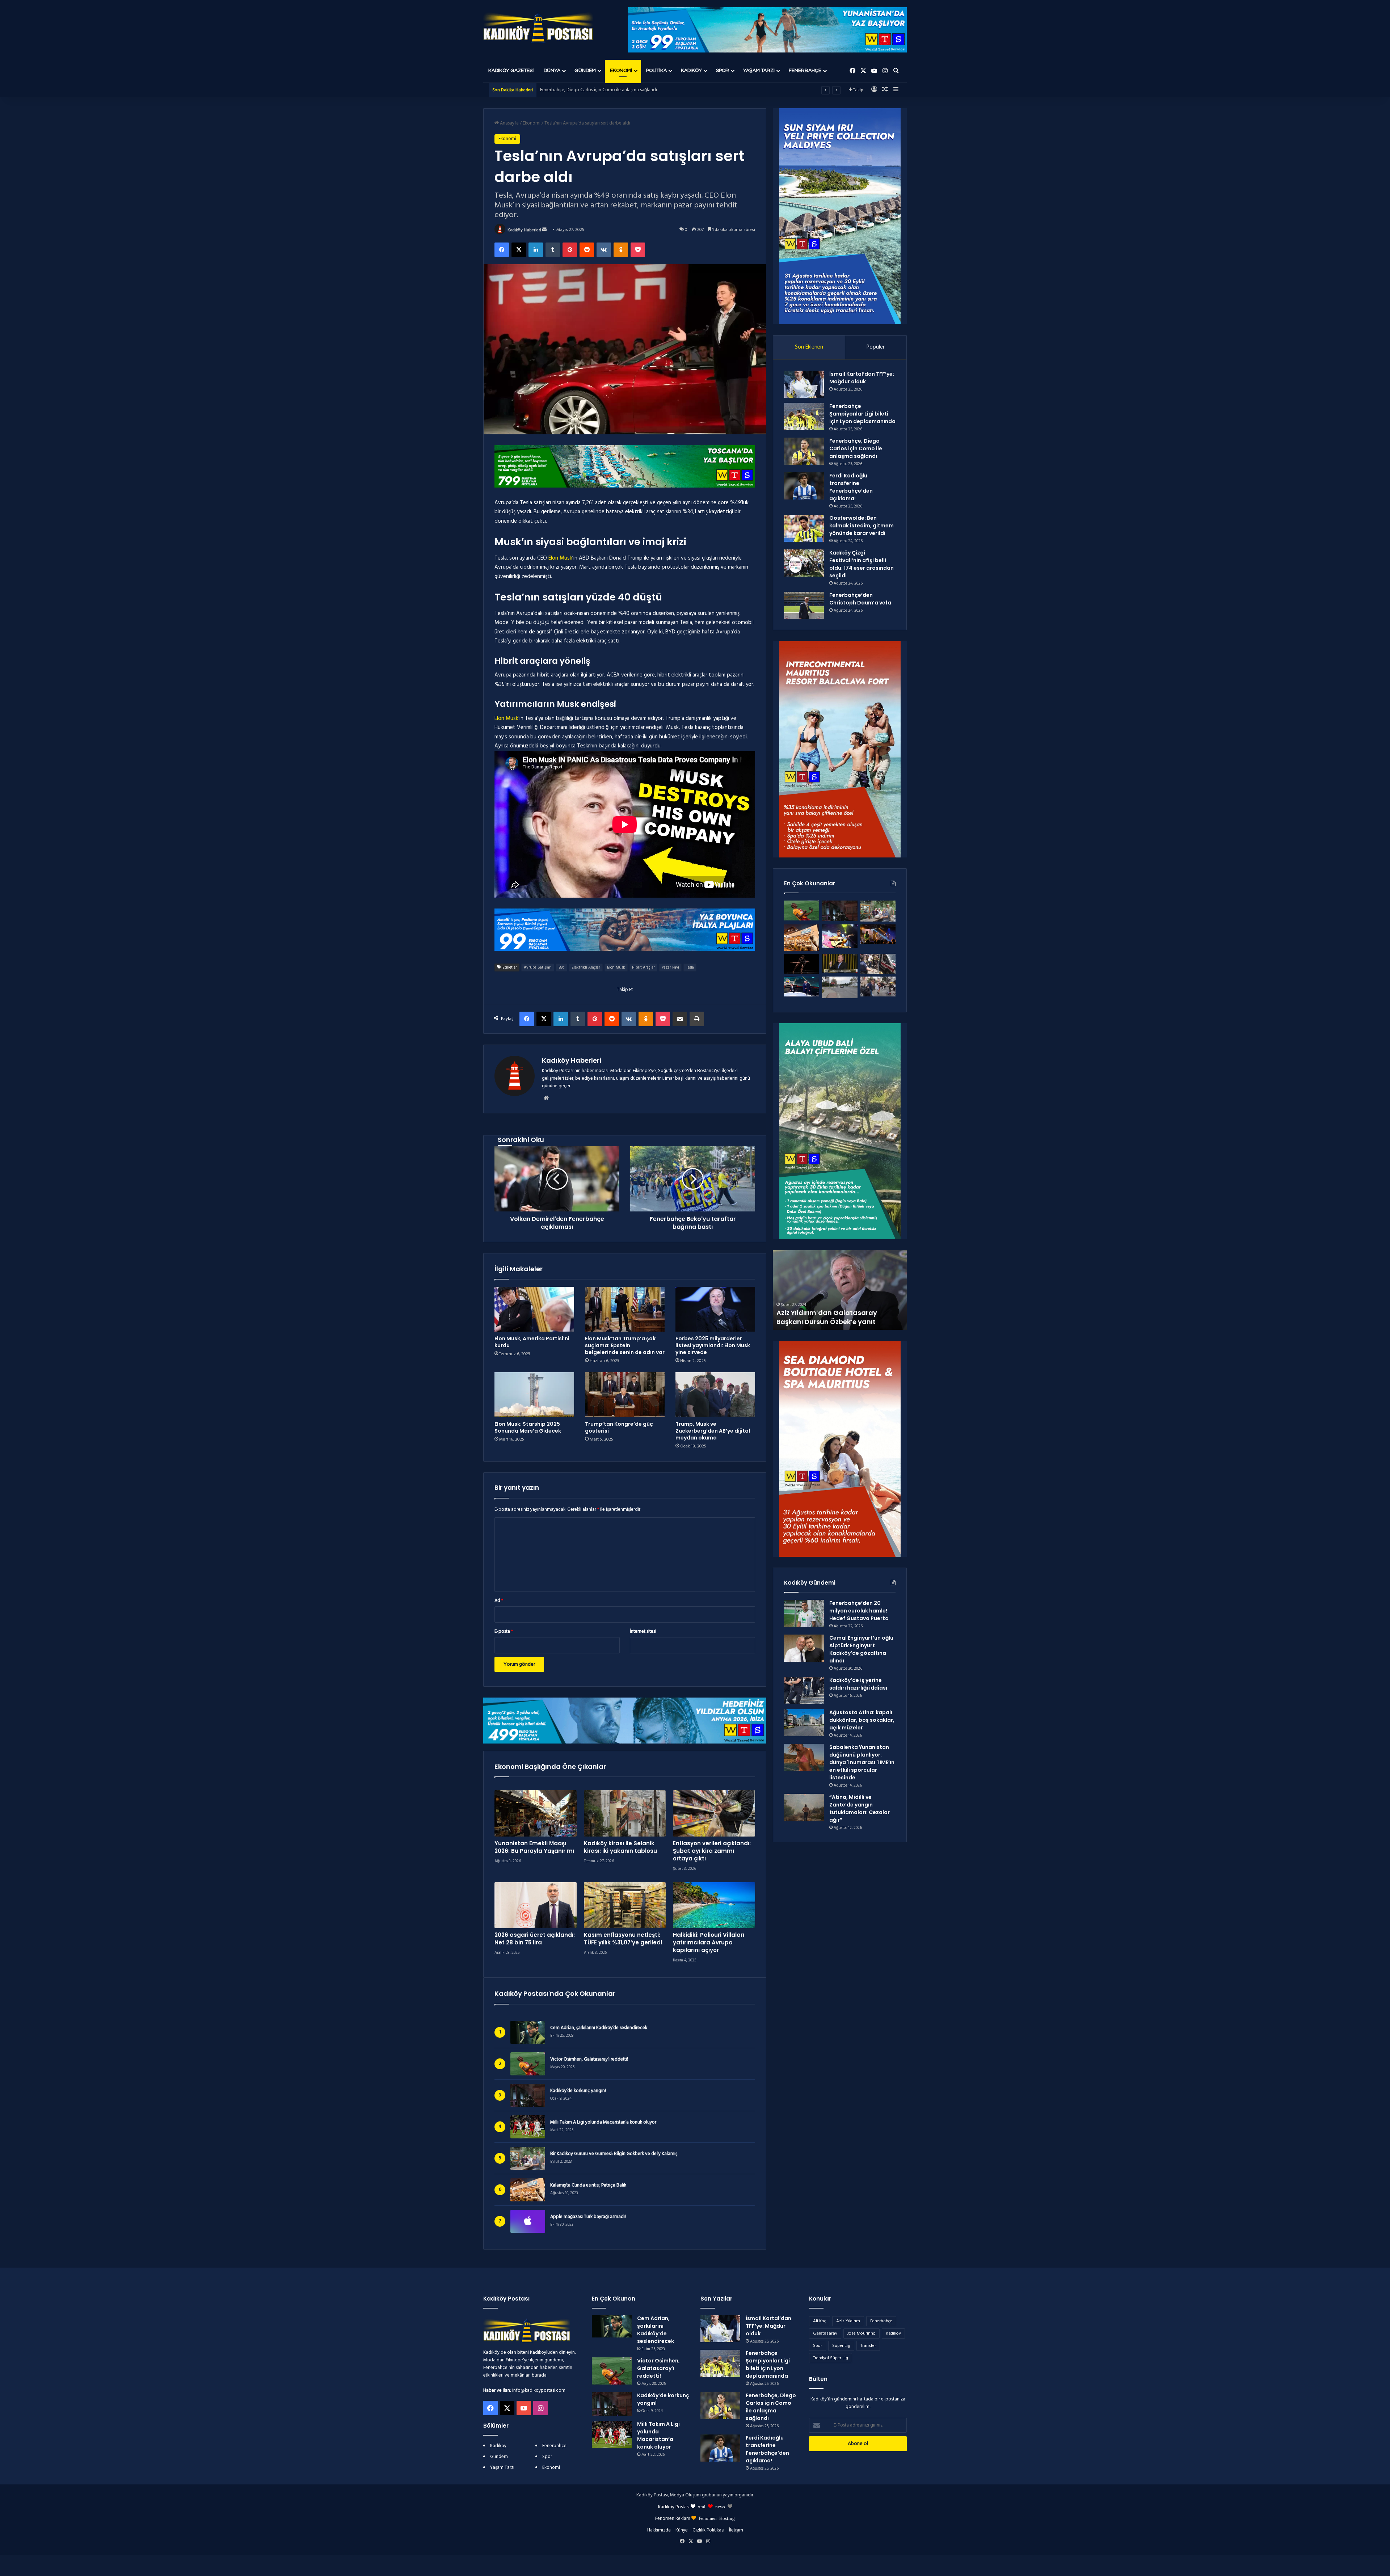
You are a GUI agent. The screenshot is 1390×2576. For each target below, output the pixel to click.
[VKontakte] (604, 250)
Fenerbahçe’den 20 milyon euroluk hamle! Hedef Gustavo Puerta (859, 1611)
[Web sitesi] (546, 1098)
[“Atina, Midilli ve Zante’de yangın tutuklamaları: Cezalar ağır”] (804, 1807)
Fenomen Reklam (673, 2519)
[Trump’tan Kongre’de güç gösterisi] (625, 1395)
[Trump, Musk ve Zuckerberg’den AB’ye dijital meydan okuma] (715, 1395)
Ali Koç (820, 2321)
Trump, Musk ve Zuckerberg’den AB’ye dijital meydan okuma (713, 1431)
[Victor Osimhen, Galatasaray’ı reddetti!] (802, 910)
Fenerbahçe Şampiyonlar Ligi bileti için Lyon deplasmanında (862, 414)
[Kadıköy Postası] (538, 27)
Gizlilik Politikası (708, 2530)
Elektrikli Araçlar (586, 967)
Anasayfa (509, 123)
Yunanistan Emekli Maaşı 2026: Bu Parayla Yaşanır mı (534, 1847)
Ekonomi (621, 71)
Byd (562, 967)
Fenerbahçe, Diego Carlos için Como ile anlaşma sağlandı (856, 448)
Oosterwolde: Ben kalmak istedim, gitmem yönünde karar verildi (605, 90)
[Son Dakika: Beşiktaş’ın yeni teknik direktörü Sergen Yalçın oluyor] (840, 963)
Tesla (690, 967)
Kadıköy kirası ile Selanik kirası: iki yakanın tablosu (620, 1847)
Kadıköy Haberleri (524, 230)
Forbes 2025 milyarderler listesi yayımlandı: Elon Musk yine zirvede (713, 1345)
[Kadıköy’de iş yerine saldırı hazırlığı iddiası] (804, 1690)
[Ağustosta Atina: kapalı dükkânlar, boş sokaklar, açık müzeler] (804, 1723)
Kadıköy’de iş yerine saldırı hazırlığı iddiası (858, 1684)
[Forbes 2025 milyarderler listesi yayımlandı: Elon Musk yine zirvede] (715, 1309)
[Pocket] (638, 250)
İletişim (736, 2530)
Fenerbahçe (805, 71)
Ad (499, 1601)
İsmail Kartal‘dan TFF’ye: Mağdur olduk (862, 378)
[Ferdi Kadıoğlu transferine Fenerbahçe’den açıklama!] (804, 486)
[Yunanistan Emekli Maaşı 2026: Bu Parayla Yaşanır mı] (536, 1813)
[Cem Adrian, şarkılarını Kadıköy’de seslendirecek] (612, 2326)
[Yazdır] (697, 1019)
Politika (656, 71)
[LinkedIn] (536, 250)
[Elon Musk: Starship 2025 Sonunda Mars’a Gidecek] (534, 1395)
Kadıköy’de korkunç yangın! (578, 2091)
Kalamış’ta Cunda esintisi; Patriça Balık (588, 2185)
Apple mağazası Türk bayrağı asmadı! (588, 2217)
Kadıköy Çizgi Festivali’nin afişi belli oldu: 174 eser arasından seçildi (862, 564)
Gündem (585, 71)
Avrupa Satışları (538, 967)
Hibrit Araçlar (643, 967)
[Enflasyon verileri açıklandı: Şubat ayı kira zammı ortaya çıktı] (714, 1813)
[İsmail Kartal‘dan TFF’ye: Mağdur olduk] (804, 384)
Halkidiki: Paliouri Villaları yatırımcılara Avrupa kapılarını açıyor (709, 1942)
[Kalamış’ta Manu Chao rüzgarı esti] (840, 936)
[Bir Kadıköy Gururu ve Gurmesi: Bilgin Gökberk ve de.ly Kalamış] (878, 911)
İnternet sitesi (643, 1631)
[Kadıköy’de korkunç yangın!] (840, 911)
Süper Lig (841, 2346)
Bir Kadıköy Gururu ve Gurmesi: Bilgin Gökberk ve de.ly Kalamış (614, 2154)
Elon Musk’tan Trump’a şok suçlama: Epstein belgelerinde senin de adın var (625, 1345)
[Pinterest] (570, 250)
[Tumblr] (553, 250)
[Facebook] (502, 250)
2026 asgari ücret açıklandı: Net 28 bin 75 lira (535, 1939)
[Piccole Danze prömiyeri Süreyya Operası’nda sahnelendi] (802, 964)
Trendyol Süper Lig (831, 2358)
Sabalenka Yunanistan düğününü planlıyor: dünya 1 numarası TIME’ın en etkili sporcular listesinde (862, 1762)
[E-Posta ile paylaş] (680, 1019)
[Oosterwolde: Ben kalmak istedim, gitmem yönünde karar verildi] (804, 528)
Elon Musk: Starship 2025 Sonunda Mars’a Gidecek (528, 1427)
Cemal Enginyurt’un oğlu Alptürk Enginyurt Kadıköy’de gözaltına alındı (861, 1649)
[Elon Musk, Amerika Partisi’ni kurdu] (534, 1309)
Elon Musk (560, 558)
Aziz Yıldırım (848, 2321)
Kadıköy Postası (674, 2507)
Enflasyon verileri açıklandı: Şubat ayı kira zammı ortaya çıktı (712, 1851)
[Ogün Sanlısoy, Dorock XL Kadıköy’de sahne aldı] (878, 934)
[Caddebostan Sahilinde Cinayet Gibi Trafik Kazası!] (840, 987)
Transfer (868, 2346)
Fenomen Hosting (717, 2518)
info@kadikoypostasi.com (539, 2391)
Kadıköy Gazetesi (511, 71)
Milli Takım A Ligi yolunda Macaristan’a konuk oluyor (603, 2122)
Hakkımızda (659, 2530)
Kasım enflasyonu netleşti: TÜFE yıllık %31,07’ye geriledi (623, 1939)
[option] (840, 1290)
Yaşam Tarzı (759, 71)
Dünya (552, 71)
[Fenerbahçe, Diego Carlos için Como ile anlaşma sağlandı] (804, 451)
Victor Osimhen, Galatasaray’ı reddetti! (589, 2059)
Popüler (876, 347)
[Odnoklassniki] (621, 250)
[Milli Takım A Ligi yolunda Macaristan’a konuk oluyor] (612, 2434)
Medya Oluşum (685, 2495)
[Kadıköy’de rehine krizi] (878, 964)
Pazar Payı (670, 967)
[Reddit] (587, 250)
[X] (519, 250)
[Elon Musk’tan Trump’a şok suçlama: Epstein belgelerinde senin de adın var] (625, 1309)
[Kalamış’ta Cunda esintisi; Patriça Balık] (802, 938)
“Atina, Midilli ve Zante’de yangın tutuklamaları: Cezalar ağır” (860, 1808)
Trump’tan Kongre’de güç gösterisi (619, 1427)
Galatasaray (825, 2333)
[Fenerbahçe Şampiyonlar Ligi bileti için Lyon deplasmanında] (804, 416)
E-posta (504, 1631)
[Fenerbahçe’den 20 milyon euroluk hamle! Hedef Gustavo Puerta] (804, 1613)
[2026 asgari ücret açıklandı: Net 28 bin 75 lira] (536, 1905)
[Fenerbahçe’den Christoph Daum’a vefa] (804, 605)
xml (702, 2506)
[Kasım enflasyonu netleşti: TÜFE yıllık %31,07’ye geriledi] (625, 1905)
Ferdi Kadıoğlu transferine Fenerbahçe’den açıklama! (851, 487)
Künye (682, 2530)
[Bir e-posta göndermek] (544, 230)
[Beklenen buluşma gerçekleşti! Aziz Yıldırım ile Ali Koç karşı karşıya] (802, 986)
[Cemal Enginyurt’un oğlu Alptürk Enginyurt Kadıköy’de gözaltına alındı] (804, 1648)
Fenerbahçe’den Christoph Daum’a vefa (860, 599)
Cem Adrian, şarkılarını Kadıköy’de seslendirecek (599, 2028)
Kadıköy (691, 71)
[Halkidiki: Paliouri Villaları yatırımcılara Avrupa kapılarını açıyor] (714, 1905)
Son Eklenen (809, 347)
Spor (723, 71)
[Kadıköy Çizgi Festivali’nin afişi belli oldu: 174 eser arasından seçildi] (804, 563)
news (720, 2506)
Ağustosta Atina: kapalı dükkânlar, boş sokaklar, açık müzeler (862, 1720)
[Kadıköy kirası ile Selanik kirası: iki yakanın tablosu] (625, 1813)
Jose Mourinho (862, 2333)
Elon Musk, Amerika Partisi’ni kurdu (532, 1342)
